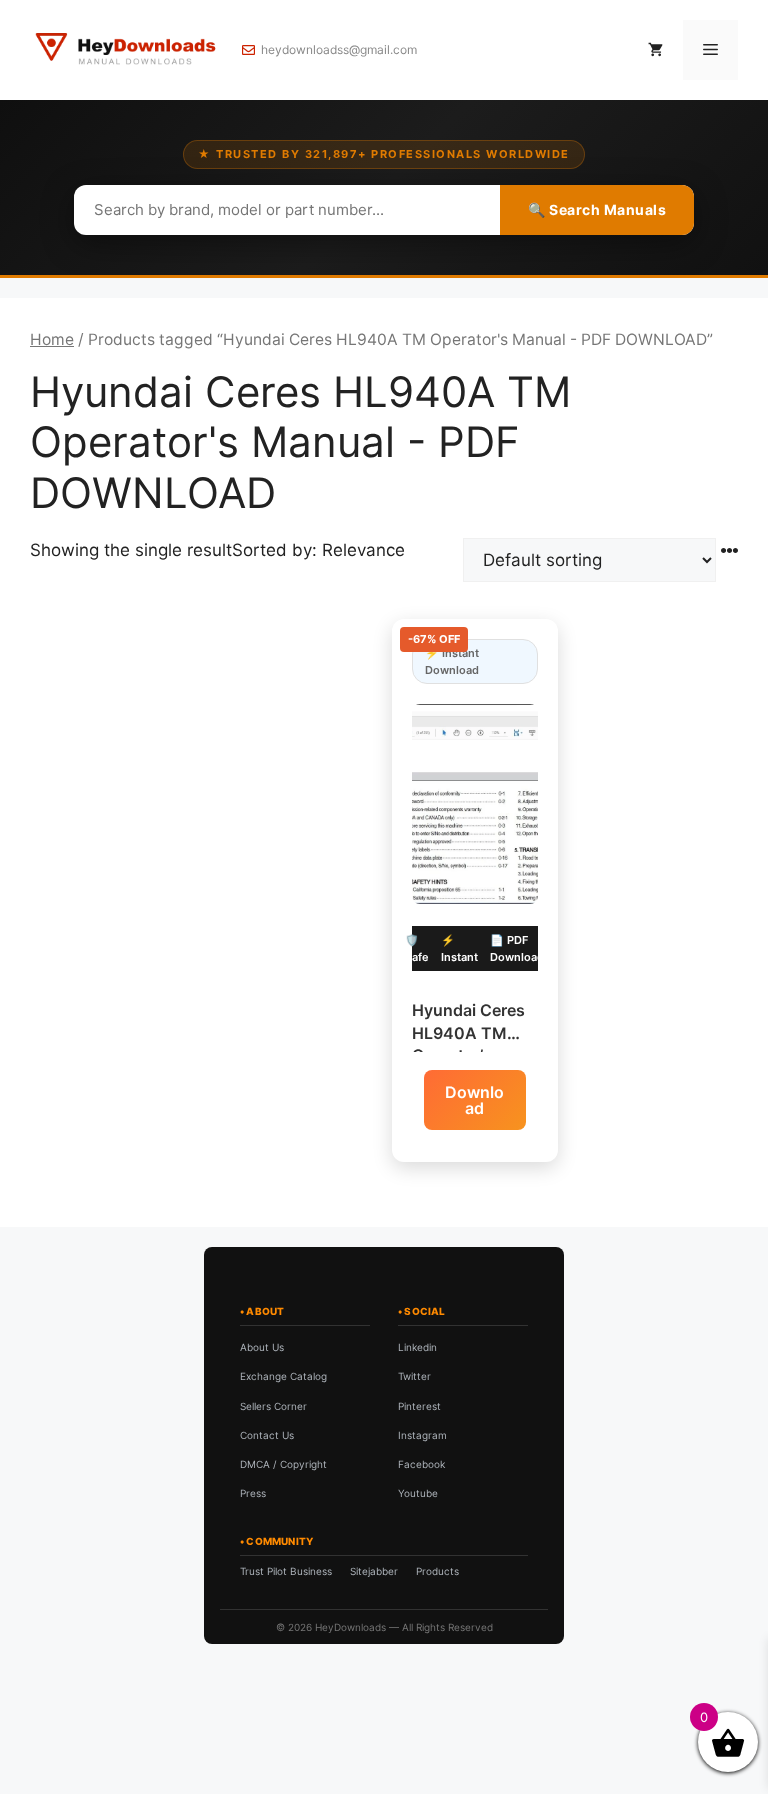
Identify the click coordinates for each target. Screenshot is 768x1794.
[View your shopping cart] (655, 50)
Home (52, 339)
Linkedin (417, 1347)
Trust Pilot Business (286, 1571)
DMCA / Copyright (283, 1464)
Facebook (421, 1464)
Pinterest (419, 1406)
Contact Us (267, 1435)
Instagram (422, 1435)
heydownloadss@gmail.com (339, 49)
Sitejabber (374, 1571)
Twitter (414, 1376)
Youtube (418, 1493)
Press (253, 1493)
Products (437, 1571)
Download (474, 1100)
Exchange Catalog (283, 1376)
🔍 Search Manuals (597, 209)
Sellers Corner (273, 1406)
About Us (262, 1347)
